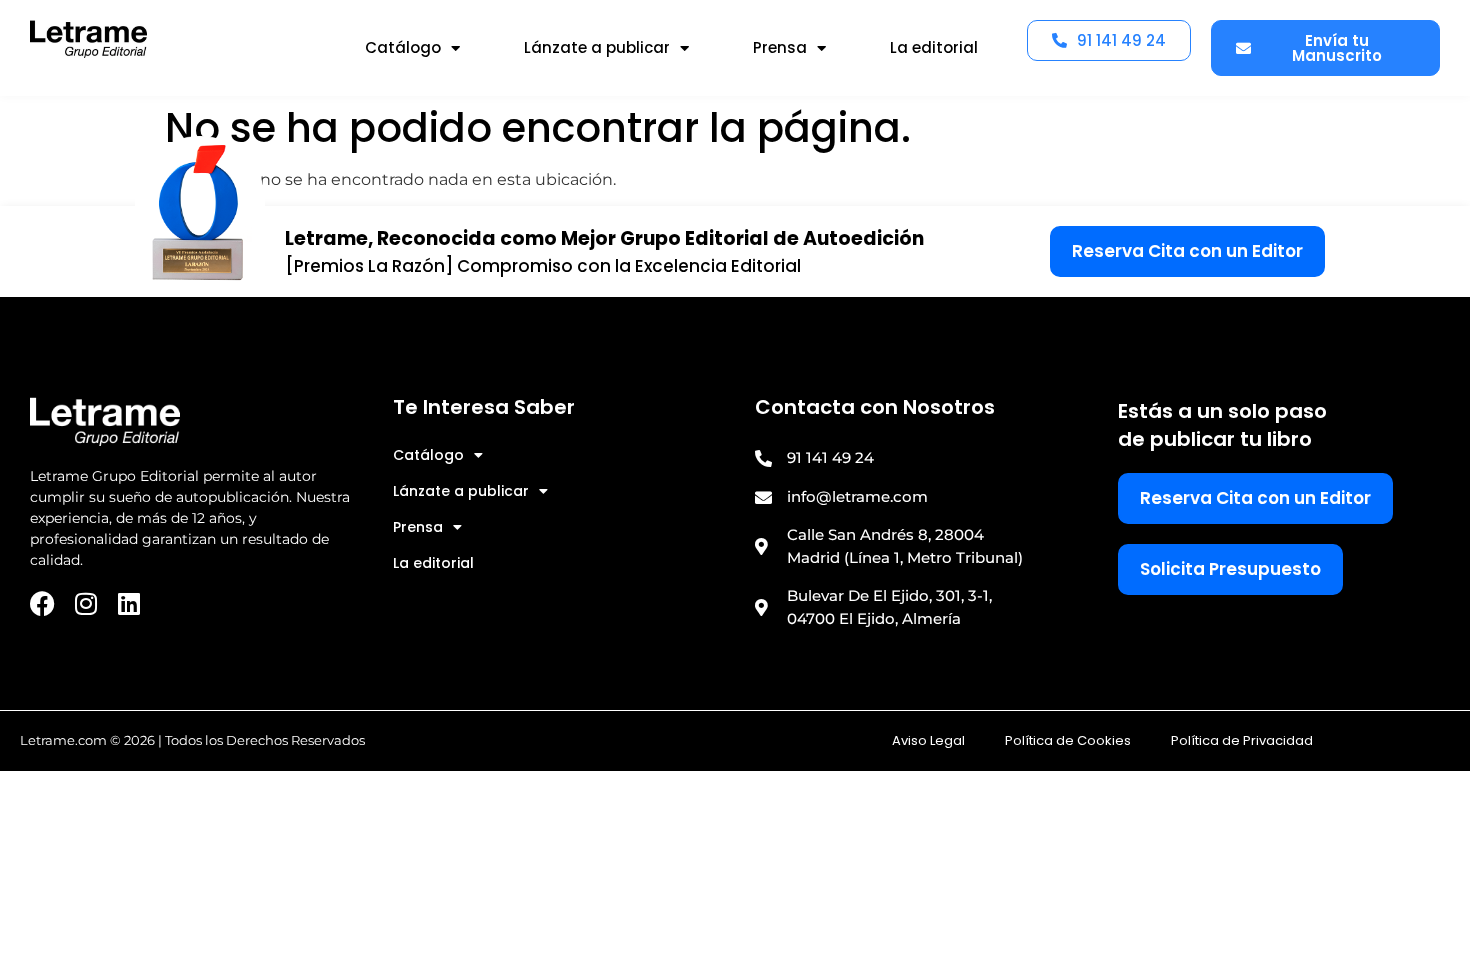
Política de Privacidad (1242, 740)
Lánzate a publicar (597, 47)
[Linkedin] (128, 603)
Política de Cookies (1068, 740)
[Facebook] (42, 603)
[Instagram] (85, 603)
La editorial (934, 47)
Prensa (780, 47)
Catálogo (403, 47)
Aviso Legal (928, 740)
